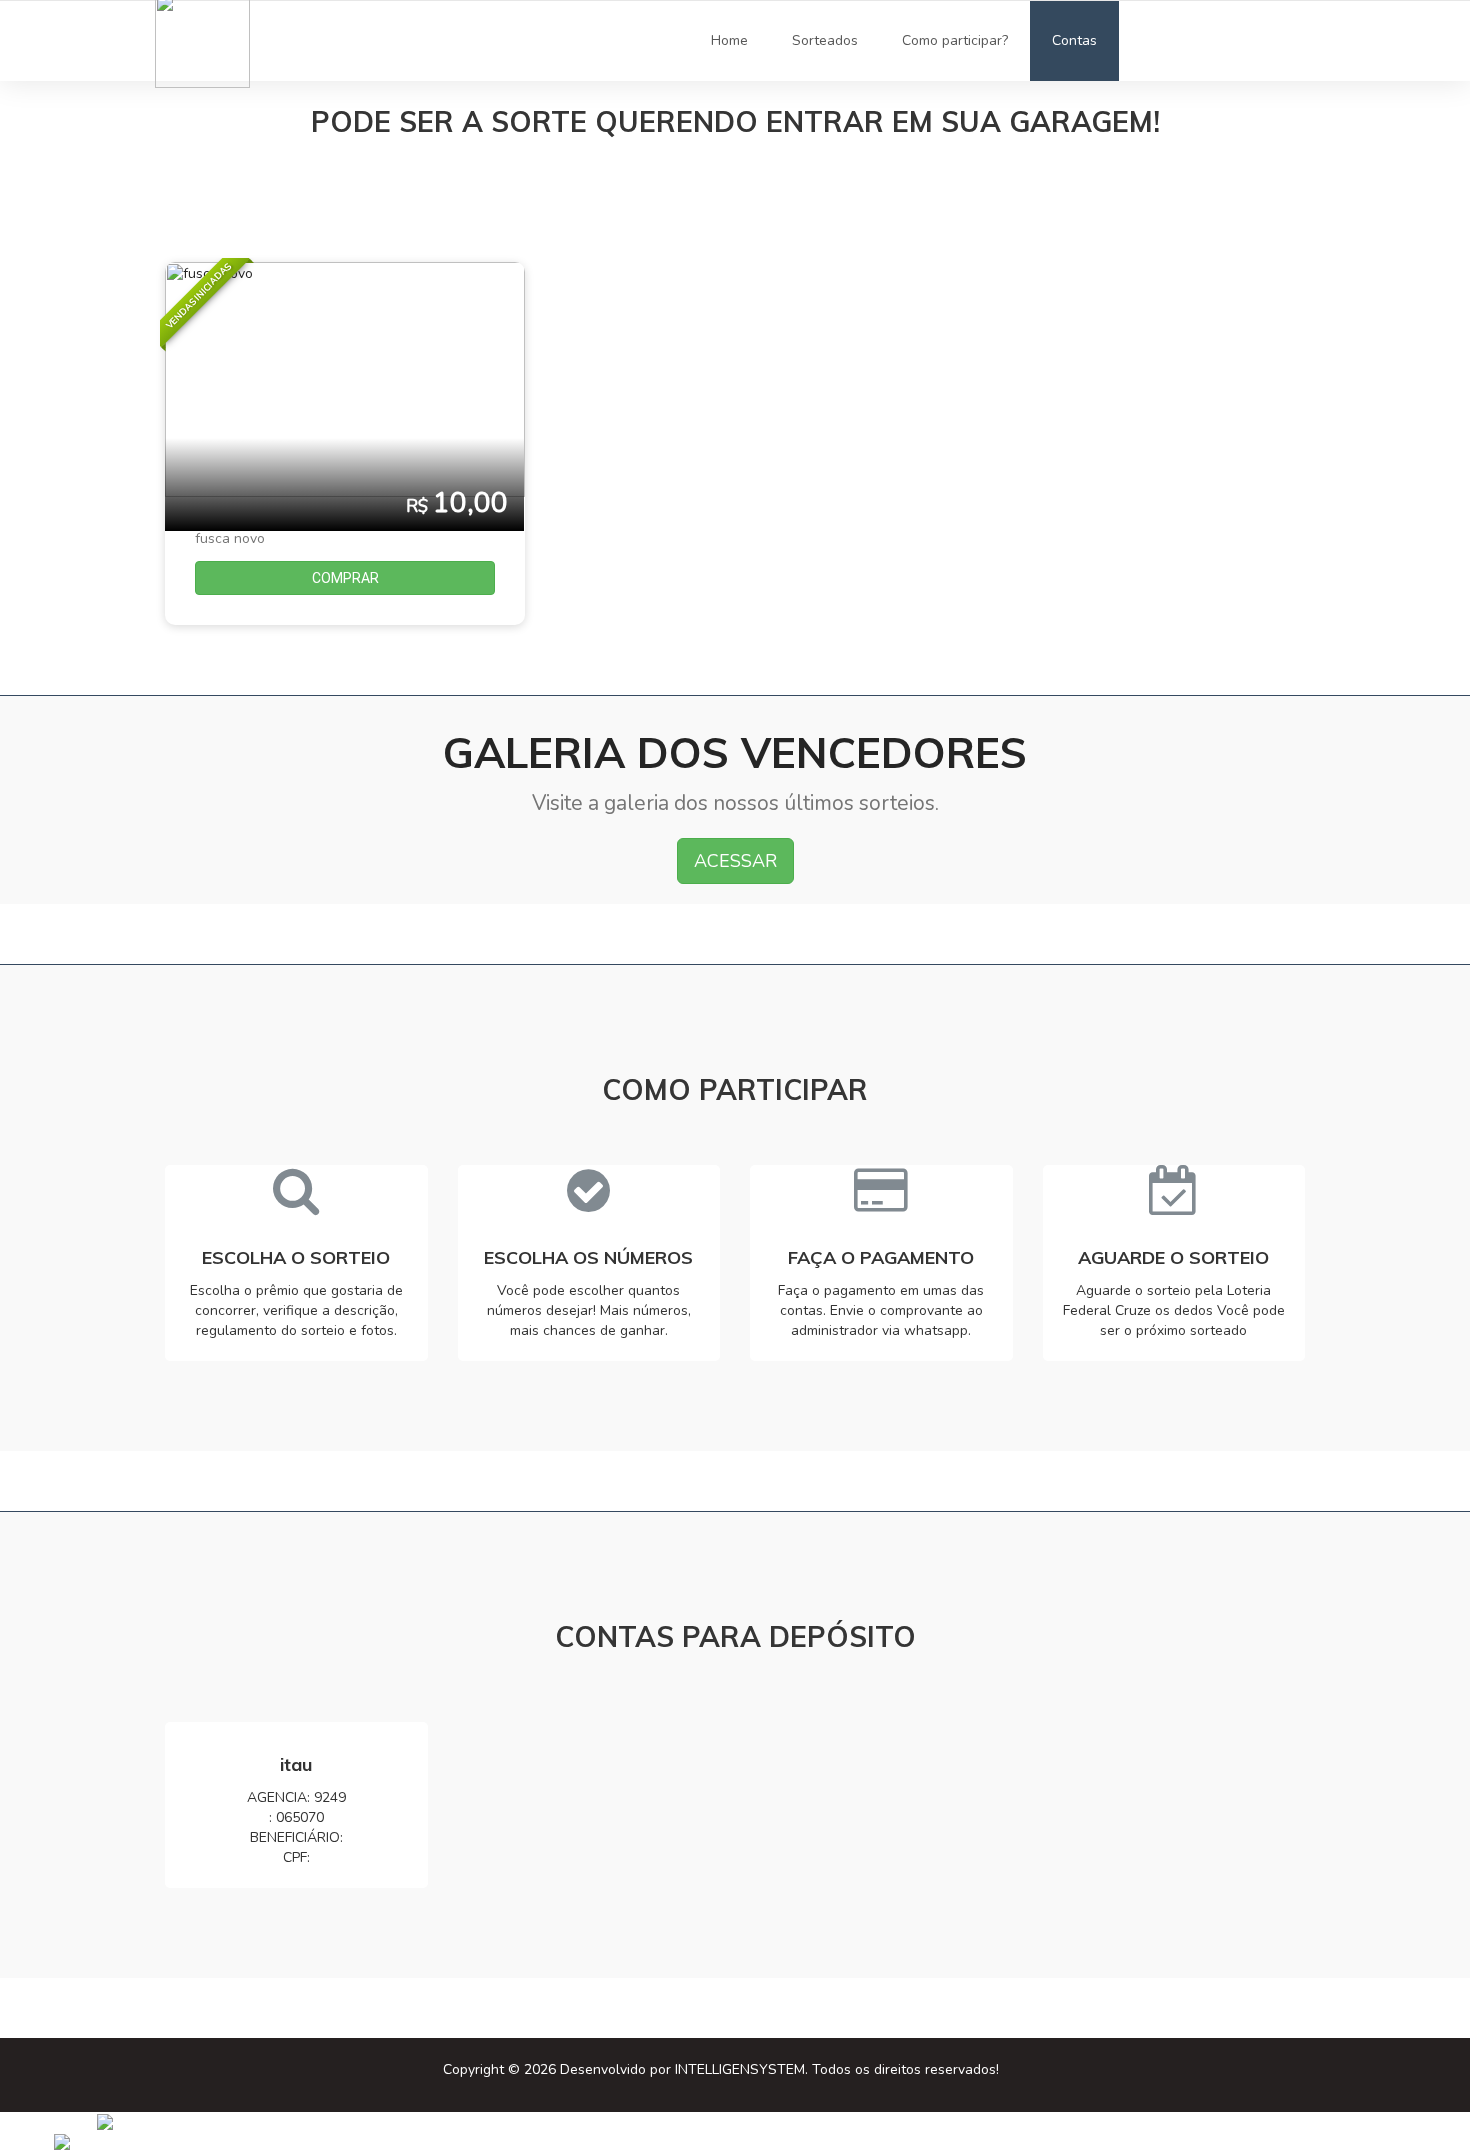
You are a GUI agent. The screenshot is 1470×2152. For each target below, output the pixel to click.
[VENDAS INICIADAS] (345, 378)
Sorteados (825, 40)
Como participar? (955, 40)
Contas (1074, 40)
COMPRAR (345, 578)
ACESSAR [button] (735, 861)
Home (729, 40)
